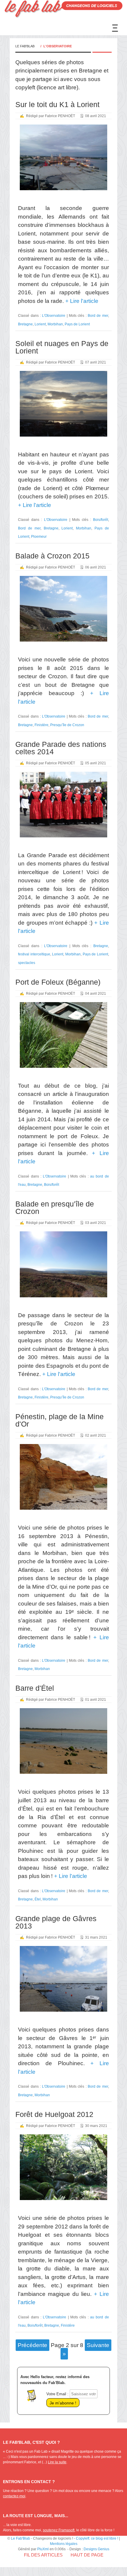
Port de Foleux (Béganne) (58, 982)
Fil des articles (43, 2555)
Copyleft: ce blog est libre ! (97, 2538)
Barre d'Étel (35, 1688)
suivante (98, 2345)
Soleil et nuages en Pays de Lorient (62, 347)
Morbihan (55, 324)
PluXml (43, 2549)
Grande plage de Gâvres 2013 (56, 1922)
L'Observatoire (54, 315)
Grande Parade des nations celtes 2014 (61, 748)
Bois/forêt (101, 520)
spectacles (27, 963)
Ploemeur (39, 536)
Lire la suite (57, 2462)
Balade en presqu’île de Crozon (55, 1208)
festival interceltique (34, 954)
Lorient (40, 324)
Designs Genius (96, 2549)
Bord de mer (98, 315)
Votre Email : (57, 2394)
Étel (38, 1899)
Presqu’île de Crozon (67, 725)
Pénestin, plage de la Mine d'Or (60, 1420)
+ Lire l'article (81, 301)
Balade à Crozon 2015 (52, 556)
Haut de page (87, 2555)
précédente (32, 2345)
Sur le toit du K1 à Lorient (57, 104)
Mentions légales (64, 2544)
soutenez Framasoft (59, 2530)
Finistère (41, 725)
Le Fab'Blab (25, 46)
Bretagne (25, 324)
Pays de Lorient (77, 324)
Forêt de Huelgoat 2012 (54, 2114)
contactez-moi (14, 2496)
